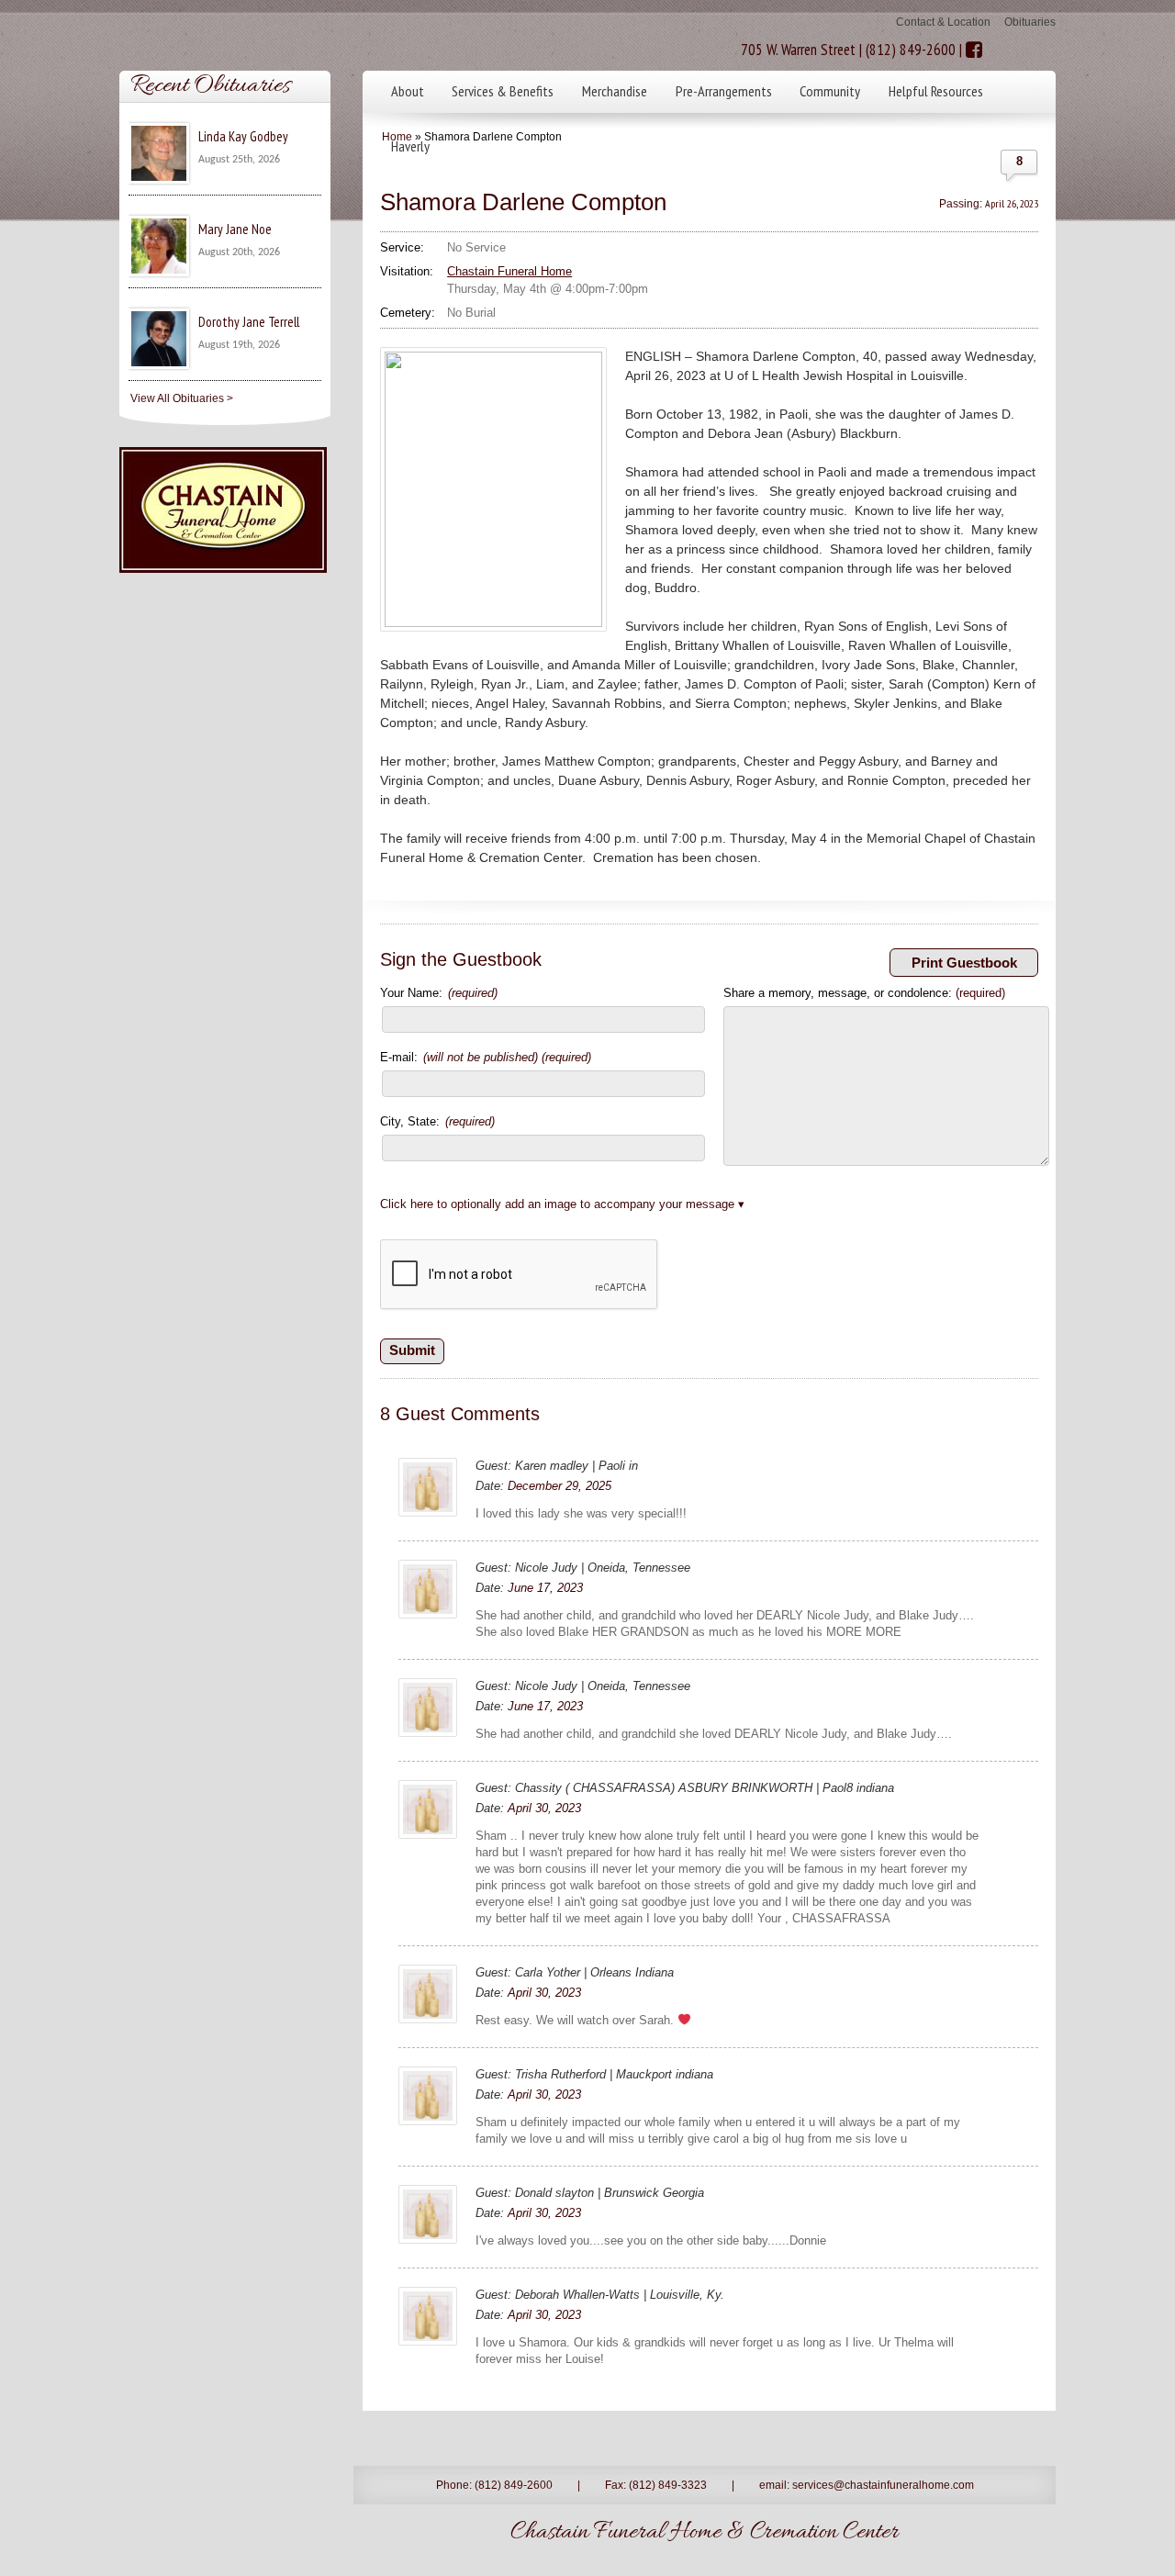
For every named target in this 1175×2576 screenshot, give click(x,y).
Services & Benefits (503, 91)
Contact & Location (943, 22)
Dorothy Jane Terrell (249, 322)
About (408, 91)
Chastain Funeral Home (509, 271)
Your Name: (439, 993)
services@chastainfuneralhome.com (883, 2485)
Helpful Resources (936, 91)
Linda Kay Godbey (243, 136)
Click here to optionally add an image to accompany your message (557, 1204)
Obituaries (1030, 22)
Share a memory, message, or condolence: (864, 993)
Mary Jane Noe (235, 229)
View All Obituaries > (182, 398)
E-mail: (486, 1057)
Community (830, 91)
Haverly (410, 146)
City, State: (437, 1121)
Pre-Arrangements (724, 91)
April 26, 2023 (1012, 203)
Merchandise (615, 91)
